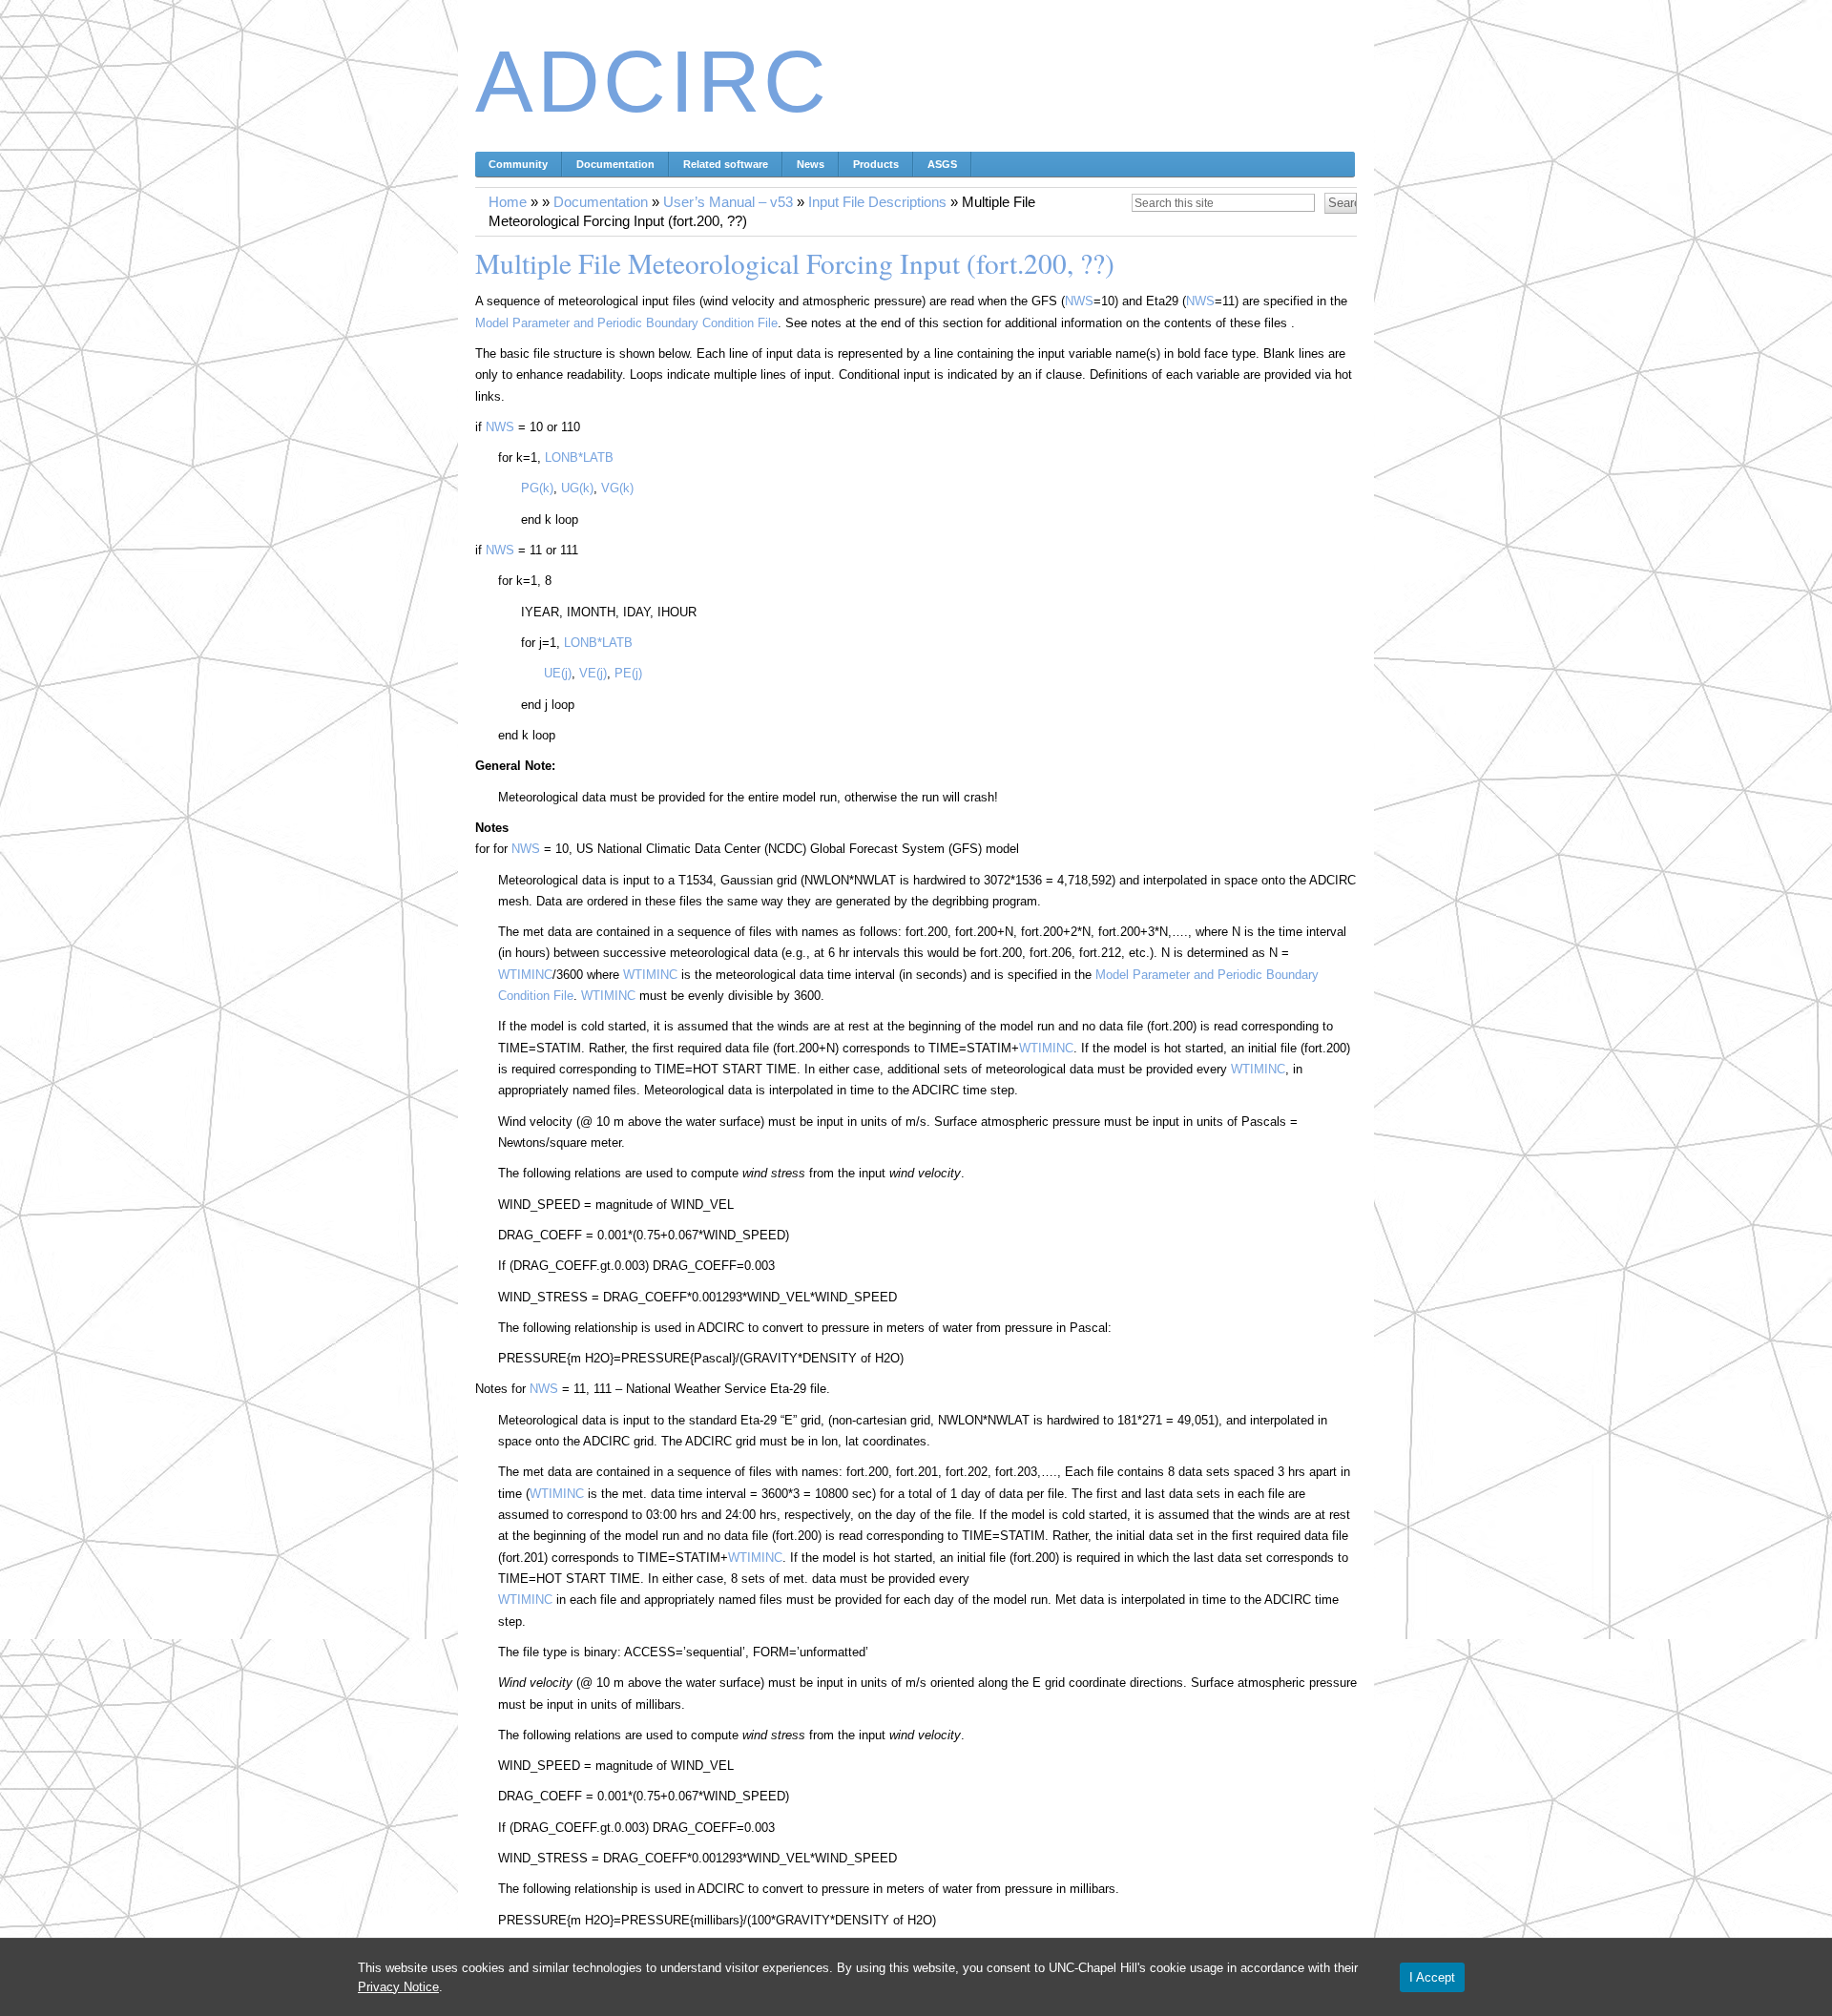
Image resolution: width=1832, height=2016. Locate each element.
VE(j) (593, 673)
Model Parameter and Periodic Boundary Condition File (626, 323)
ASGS (942, 164)
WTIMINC (525, 975)
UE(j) (558, 673)
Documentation (615, 164)
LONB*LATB (579, 457)
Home (508, 202)
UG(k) (577, 488)
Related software (726, 164)
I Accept (1432, 1977)
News (811, 164)
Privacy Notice (398, 1987)
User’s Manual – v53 (728, 202)
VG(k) (617, 488)
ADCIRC (653, 82)
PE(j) (628, 673)
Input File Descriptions (877, 202)
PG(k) (537, 488)
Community (518, 164)
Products (876, 164)
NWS (1079, 301)
